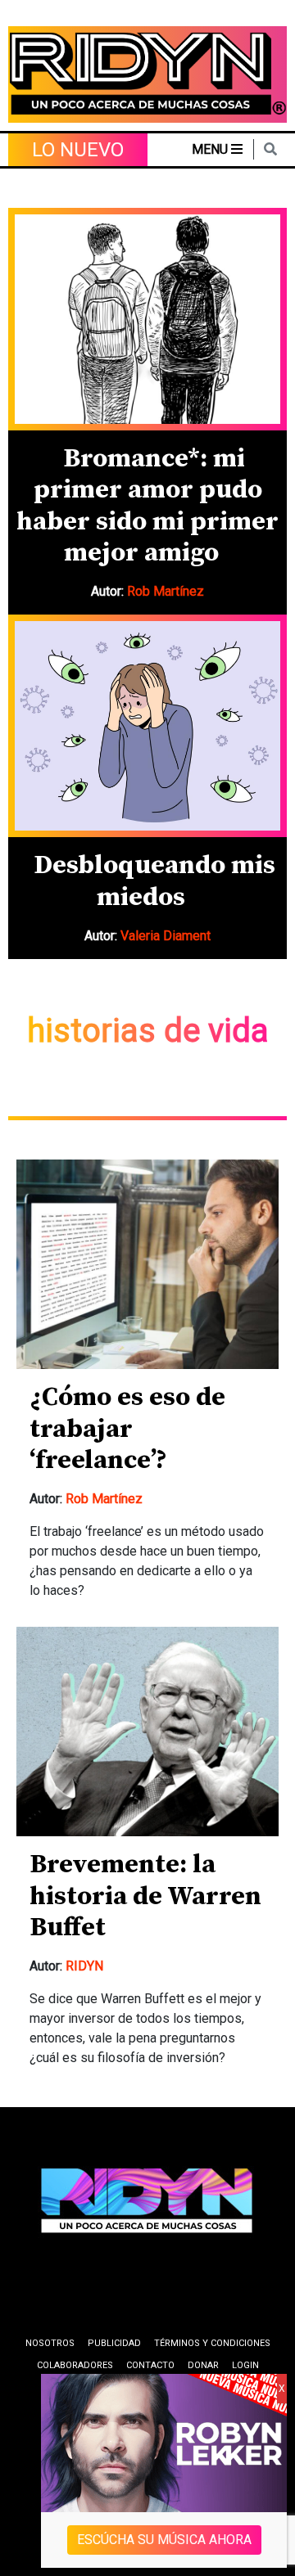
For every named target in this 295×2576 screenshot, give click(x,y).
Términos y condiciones (212, 2343)
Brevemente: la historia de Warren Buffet (145, 1896)
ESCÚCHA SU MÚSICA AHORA (164, 2540)
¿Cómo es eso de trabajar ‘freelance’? (127, 1429)
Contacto (150, 2365)
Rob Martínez (166, 591)
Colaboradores (75, 2365)
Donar (203, 2365)
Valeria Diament (166, 936)
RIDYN (84, 1966)
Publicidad (114, 2343)
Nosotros (50, 2343)
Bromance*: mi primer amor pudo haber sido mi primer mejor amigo (147, 506)
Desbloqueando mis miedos (154, 881)
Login (245, 2365)
